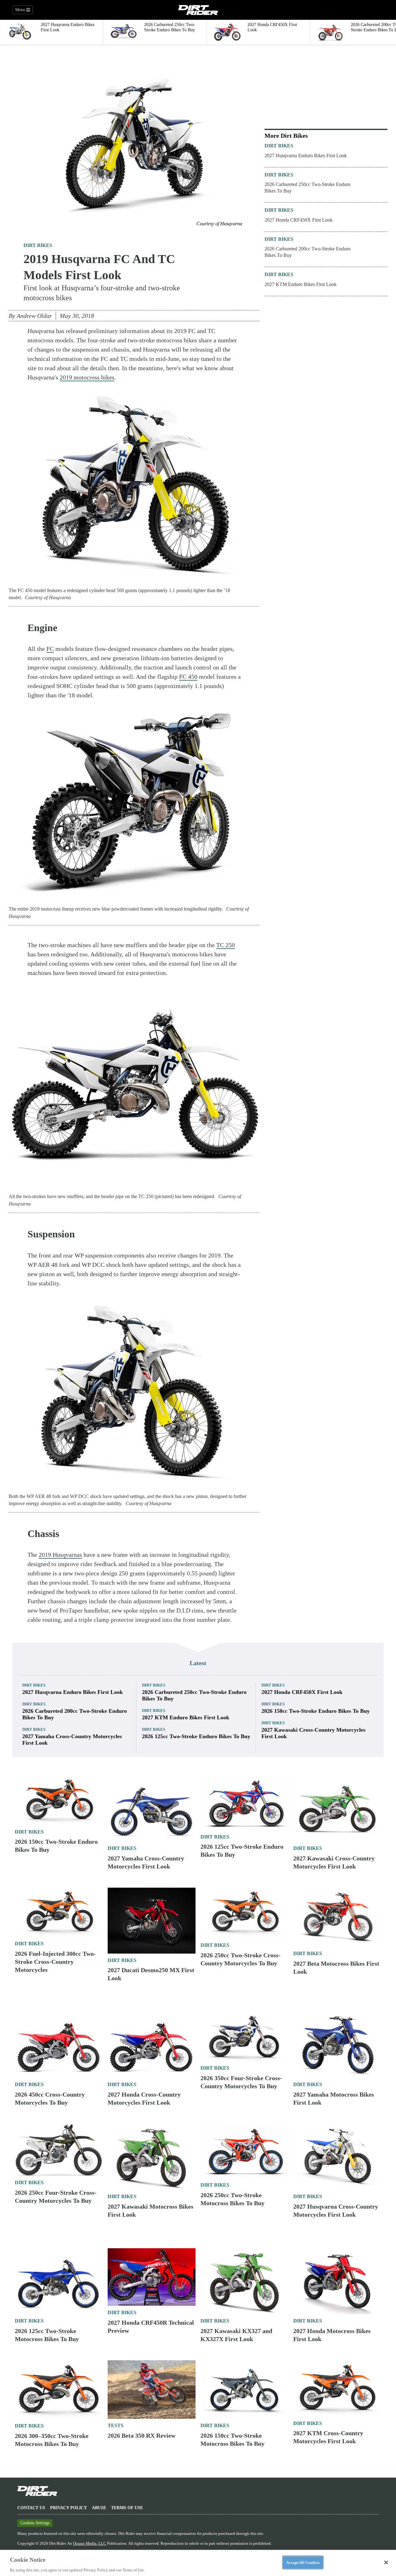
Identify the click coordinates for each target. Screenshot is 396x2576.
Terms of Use (127, 2508)
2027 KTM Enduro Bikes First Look (301, 284)
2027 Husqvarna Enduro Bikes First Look (306, 156)
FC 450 (188, 677)
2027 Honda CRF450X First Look (299, 220)
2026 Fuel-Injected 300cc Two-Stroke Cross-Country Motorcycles (55, 1962)
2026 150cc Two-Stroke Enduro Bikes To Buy (316, 1711)
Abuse (99, 2508)
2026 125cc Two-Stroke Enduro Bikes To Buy (196, 1736)
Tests (116, 2425)
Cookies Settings (35, 2523)
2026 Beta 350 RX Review (142, 2435)
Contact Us (31, 2508)
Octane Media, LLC (90, 2543)
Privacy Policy (69, 2508)
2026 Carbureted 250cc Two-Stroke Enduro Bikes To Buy (308, 188)
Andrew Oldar (34, 316)
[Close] (386, 2562)
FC (50, 649)
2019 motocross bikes (87, 377)
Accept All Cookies (303, 2562)
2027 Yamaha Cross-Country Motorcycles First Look (72, 1740)
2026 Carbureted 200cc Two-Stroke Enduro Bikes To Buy (308, 252)
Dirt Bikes (38, 245)
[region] (198, 2563)
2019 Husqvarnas (60, 1555)
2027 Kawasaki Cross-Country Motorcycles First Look (313, 1733)
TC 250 (226, 945)
